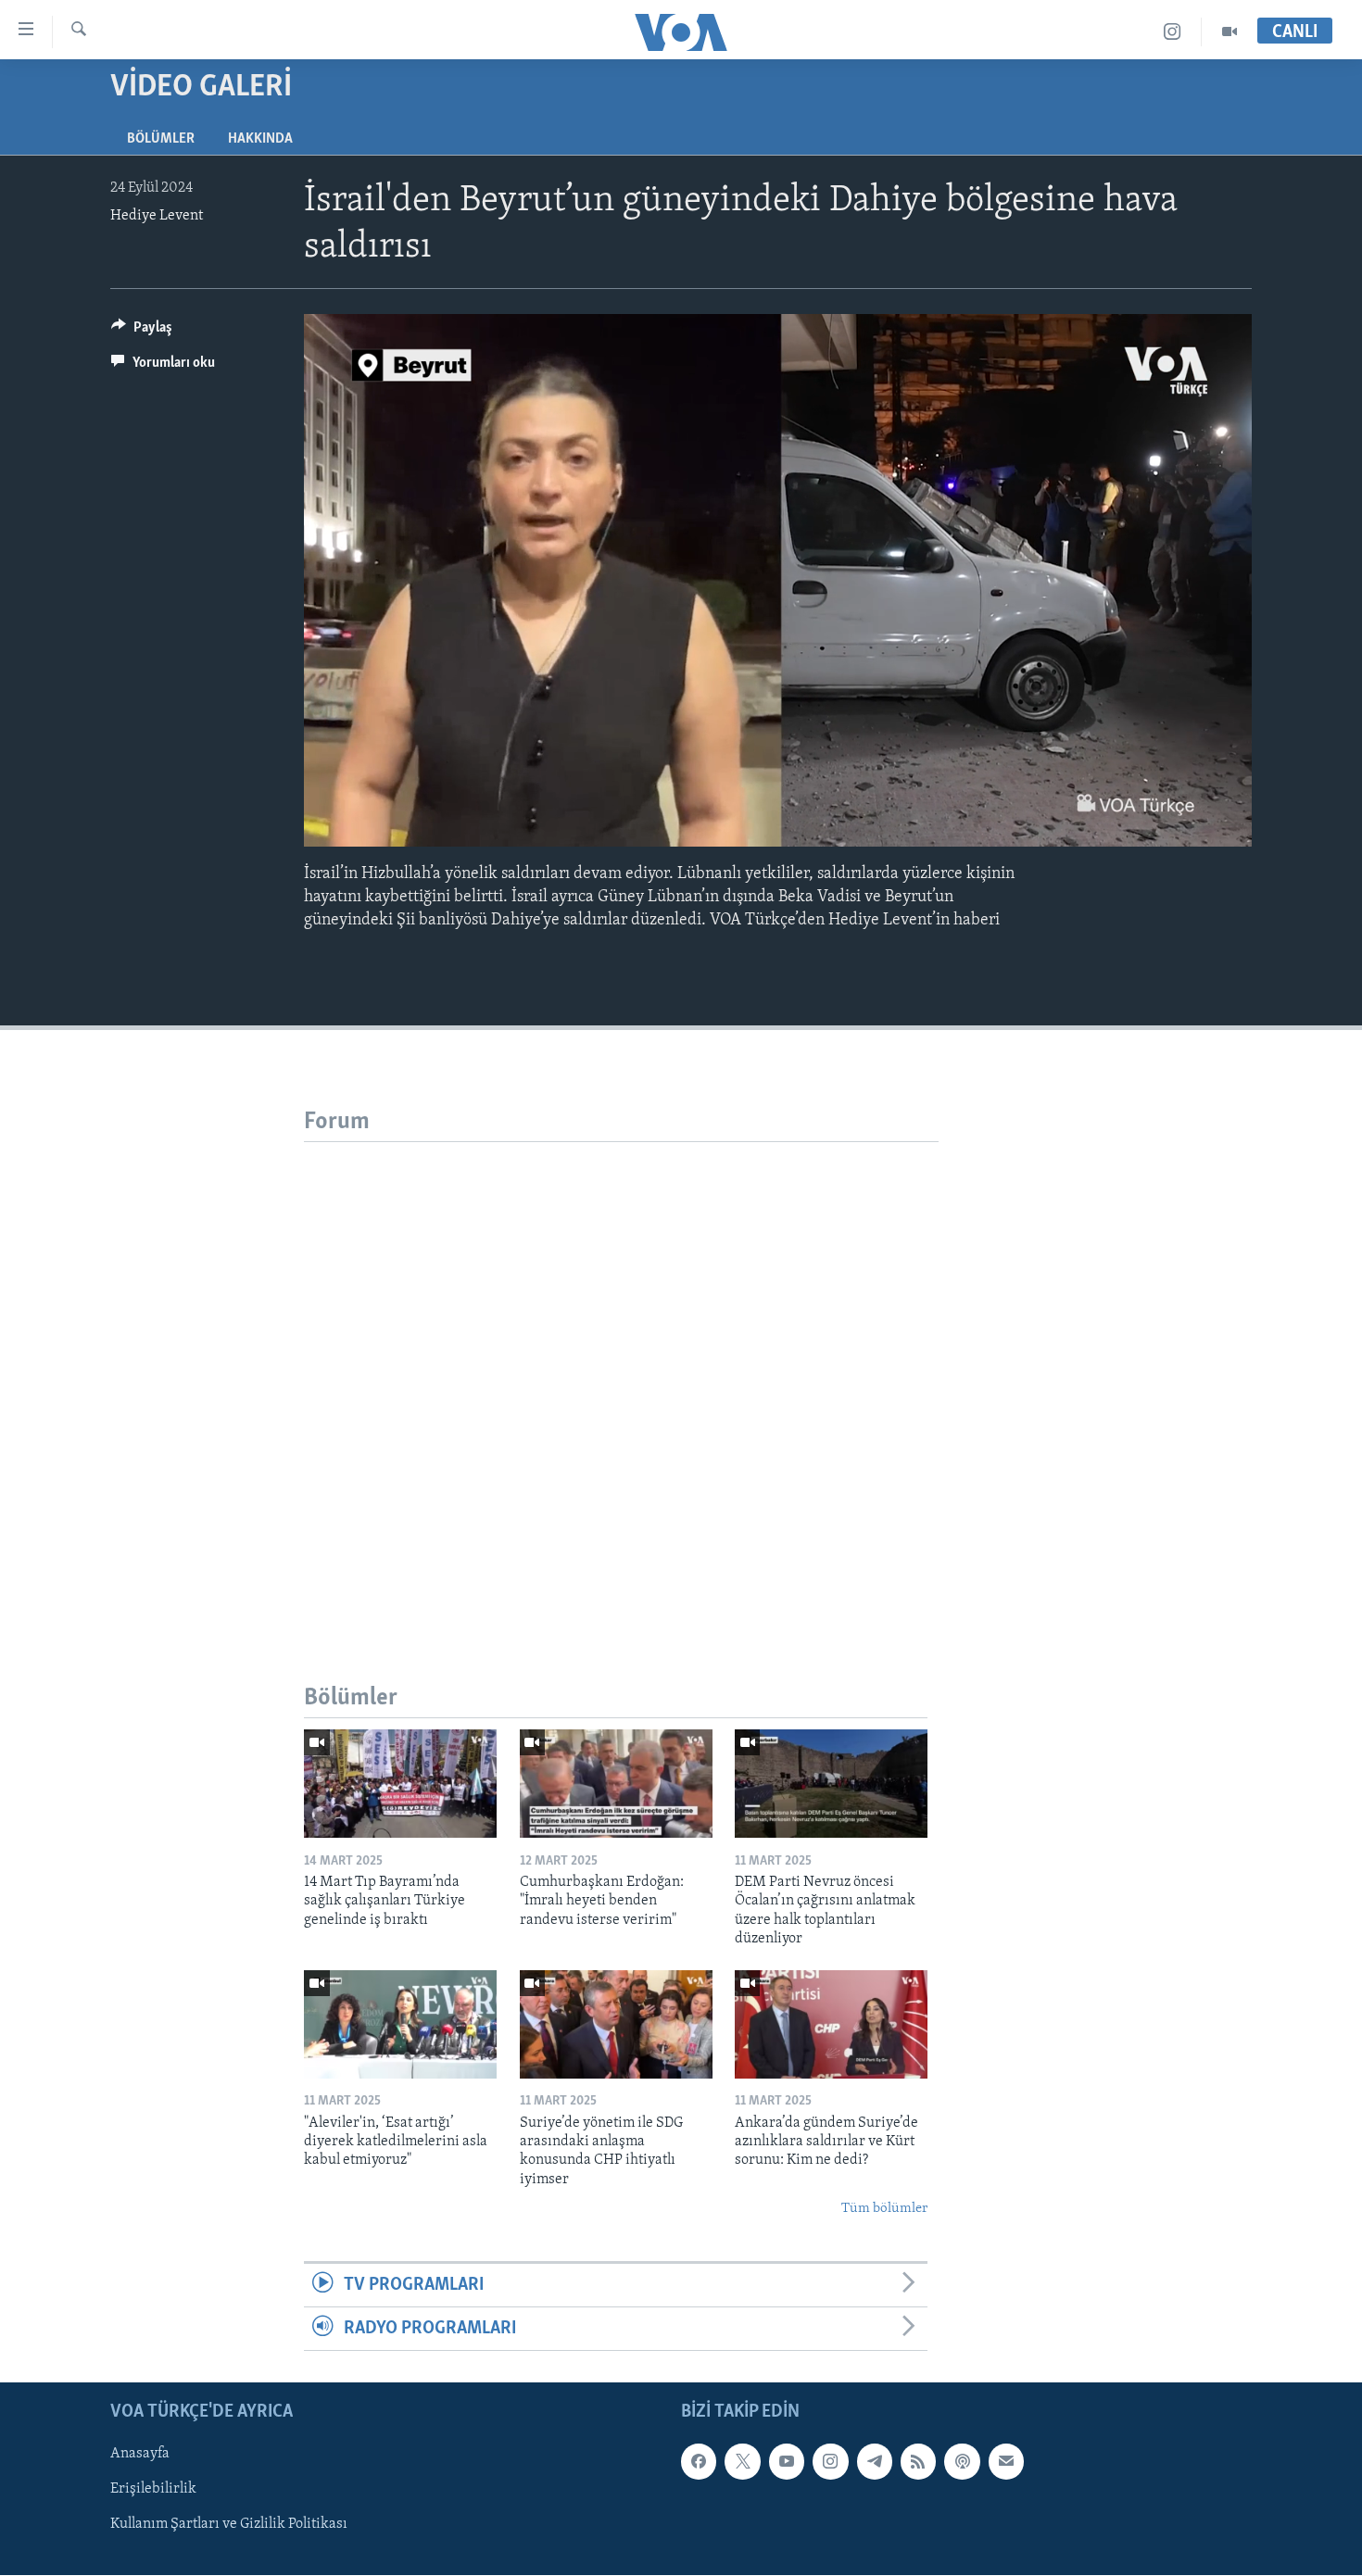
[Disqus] (621, 1374)
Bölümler (161, 139)
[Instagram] (1173, 32)
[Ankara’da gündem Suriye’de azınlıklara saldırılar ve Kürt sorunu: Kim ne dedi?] (831, 2024)
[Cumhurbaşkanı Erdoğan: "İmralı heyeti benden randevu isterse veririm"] (616, 1784)
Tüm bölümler (884, 2209)
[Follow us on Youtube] (787, 2462)
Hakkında (260, 139)
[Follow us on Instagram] (830, 2462)
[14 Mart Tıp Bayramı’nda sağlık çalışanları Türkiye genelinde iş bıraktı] (400, 1784)
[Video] (1230, 32)
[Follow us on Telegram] (875, 2462)
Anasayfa (140, 2455)
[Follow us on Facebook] (699, 2462)
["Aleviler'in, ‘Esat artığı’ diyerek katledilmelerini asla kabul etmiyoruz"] (400, 2024)
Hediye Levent (157, 216)
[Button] (142, 332)
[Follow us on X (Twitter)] (742, 2462)
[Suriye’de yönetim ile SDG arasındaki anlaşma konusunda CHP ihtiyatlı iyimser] (616, 2024)
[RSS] (918, 2462)
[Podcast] (962, 2462)
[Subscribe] (1006, 2462)
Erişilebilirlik (153, 2490)
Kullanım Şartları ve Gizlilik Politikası (229, 2525)
